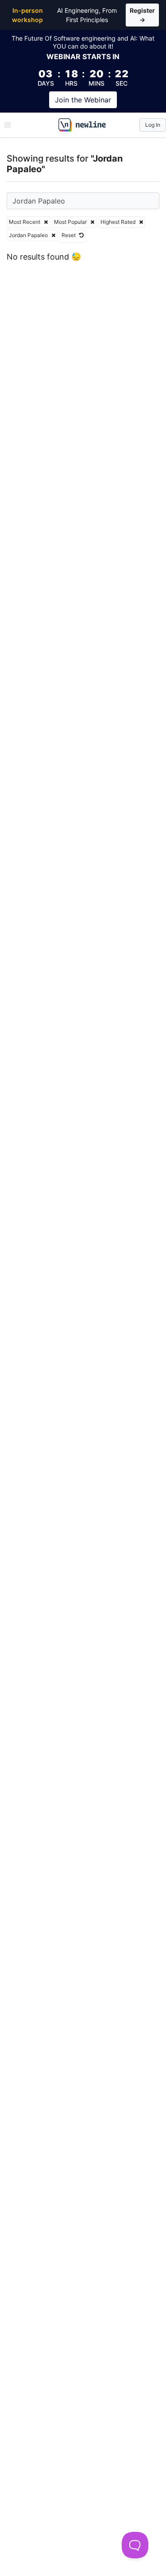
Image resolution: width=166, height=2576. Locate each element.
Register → (142, 15)
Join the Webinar (83, 100)
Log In (153, 125)
